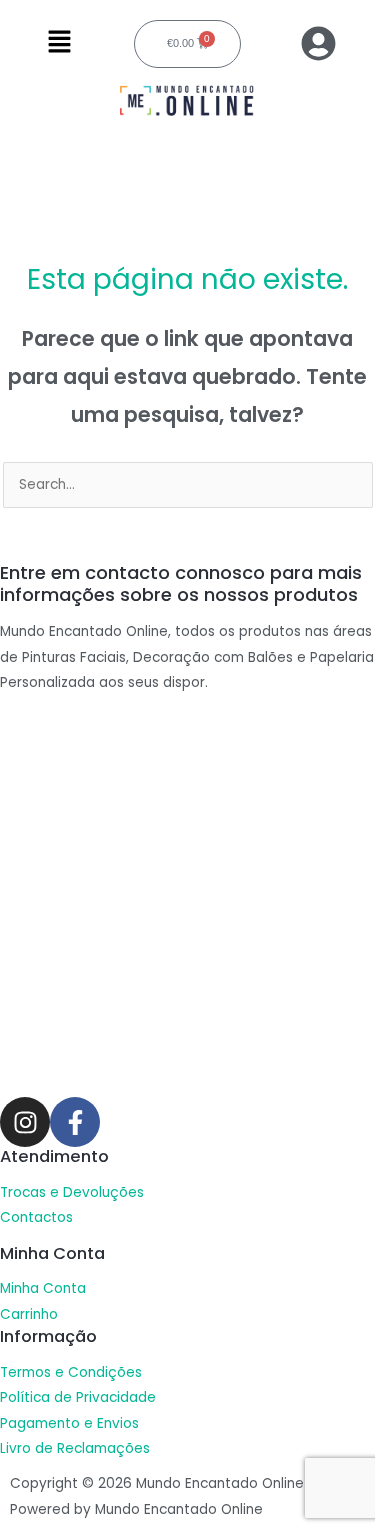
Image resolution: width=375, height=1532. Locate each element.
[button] (60, 44)
